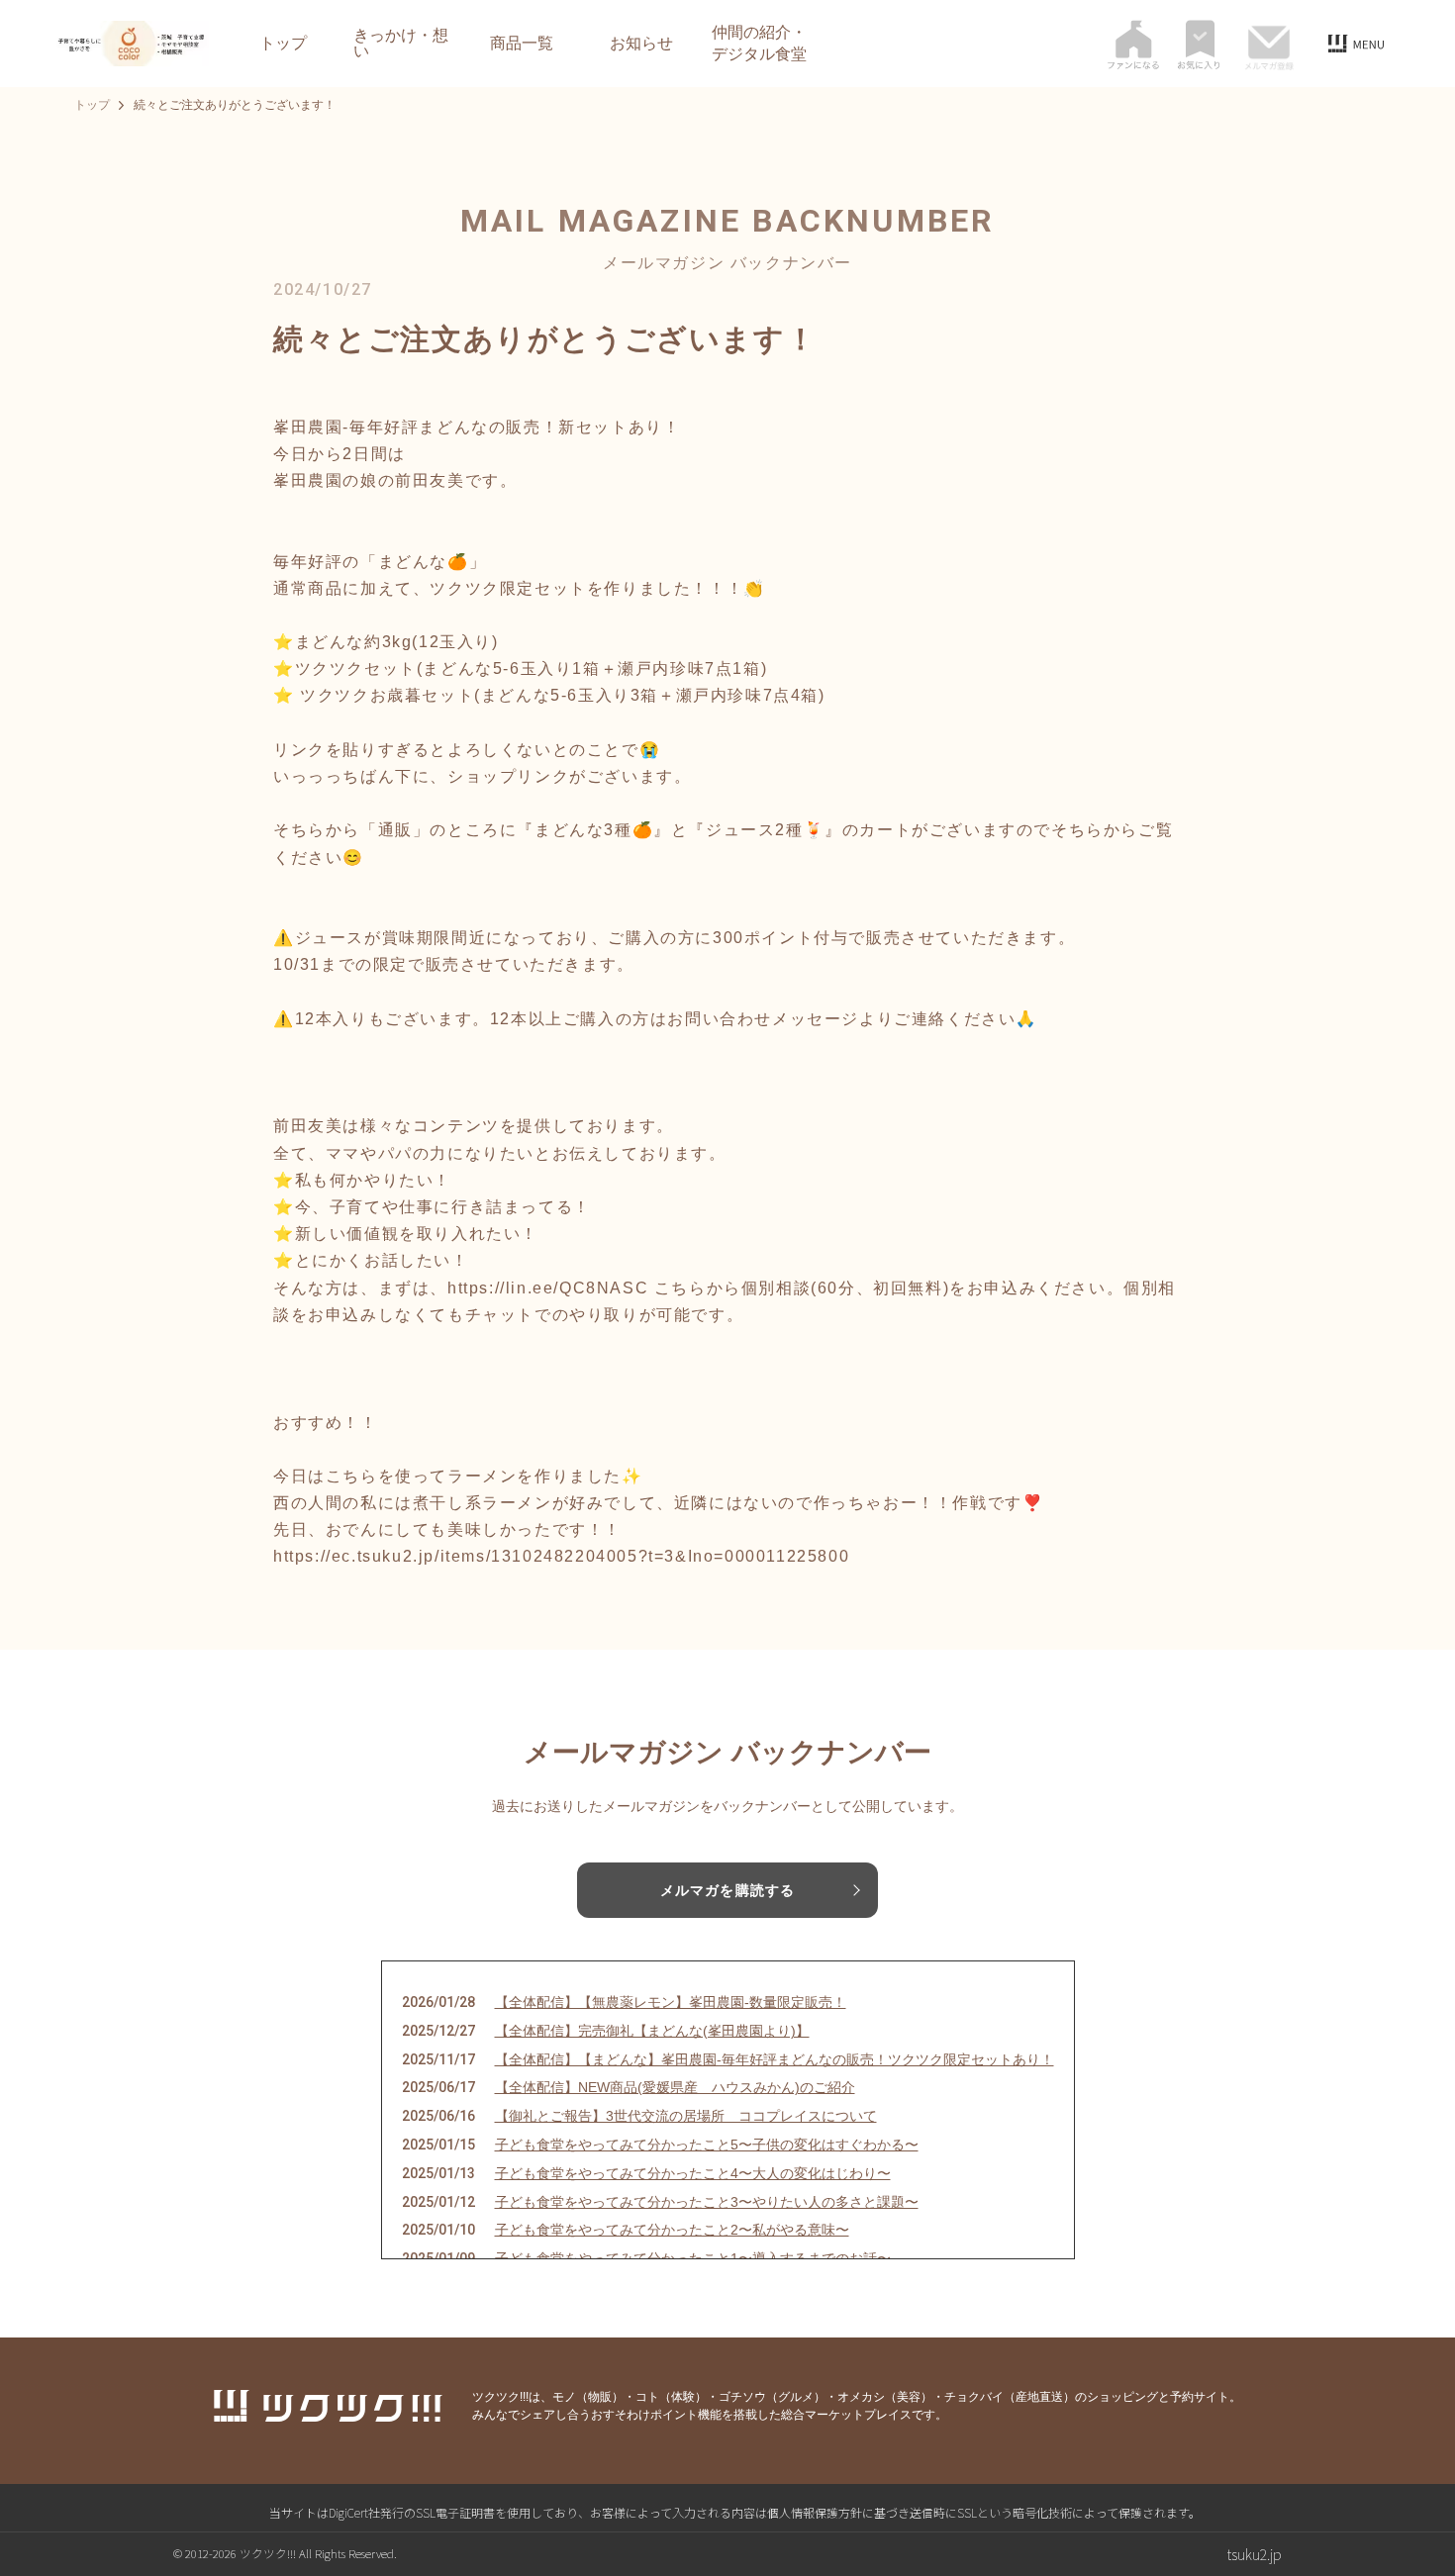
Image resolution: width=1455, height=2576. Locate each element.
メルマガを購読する (727, 1890)
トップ (283, 44)
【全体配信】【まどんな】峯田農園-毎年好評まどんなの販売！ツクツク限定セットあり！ (775, 2059)
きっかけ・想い (401, 44)
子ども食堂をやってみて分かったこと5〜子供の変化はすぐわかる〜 (707, 2145)
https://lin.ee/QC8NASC (548, 1288)
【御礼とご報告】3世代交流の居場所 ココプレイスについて (686, 2116)
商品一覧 (522, 44)
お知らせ (641, 44)
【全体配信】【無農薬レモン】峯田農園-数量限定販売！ (671, 2002)
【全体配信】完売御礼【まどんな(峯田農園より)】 (652, 2031)
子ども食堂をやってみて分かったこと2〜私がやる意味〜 (672, 2230)
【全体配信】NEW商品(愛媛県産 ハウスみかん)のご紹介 (675, 2087)
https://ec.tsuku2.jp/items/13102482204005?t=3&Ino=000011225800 (561, 1556)
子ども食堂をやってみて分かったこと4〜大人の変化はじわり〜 (693, 2173)
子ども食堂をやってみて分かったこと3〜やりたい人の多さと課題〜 (707, 2202)
